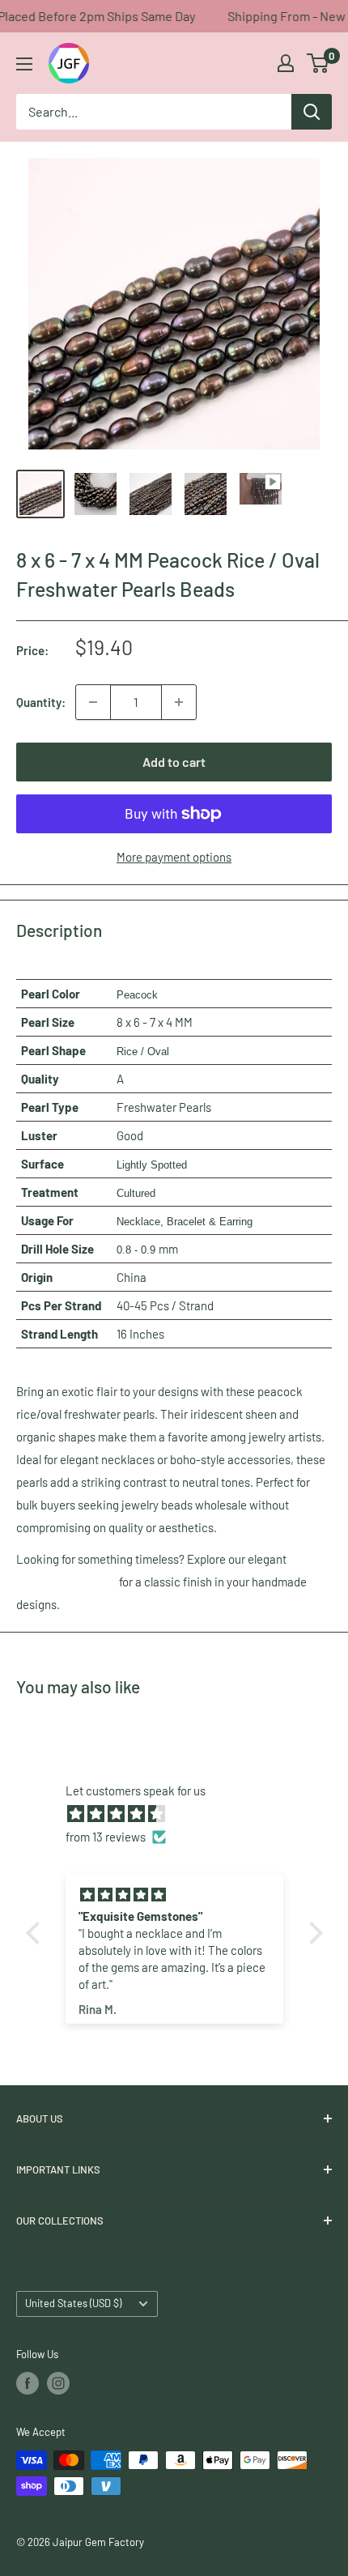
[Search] (312, 112)
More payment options (174, 857)
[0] (318, 63)
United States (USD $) (73, 2303)
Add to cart (174, 762)
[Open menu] (24, 64)
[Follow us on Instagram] (58, 2383)
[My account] (286, 63)
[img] (182, 1814)
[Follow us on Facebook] (28, 2383)
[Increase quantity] (179, 702)
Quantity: (41, 702)
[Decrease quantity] (93, 702)
